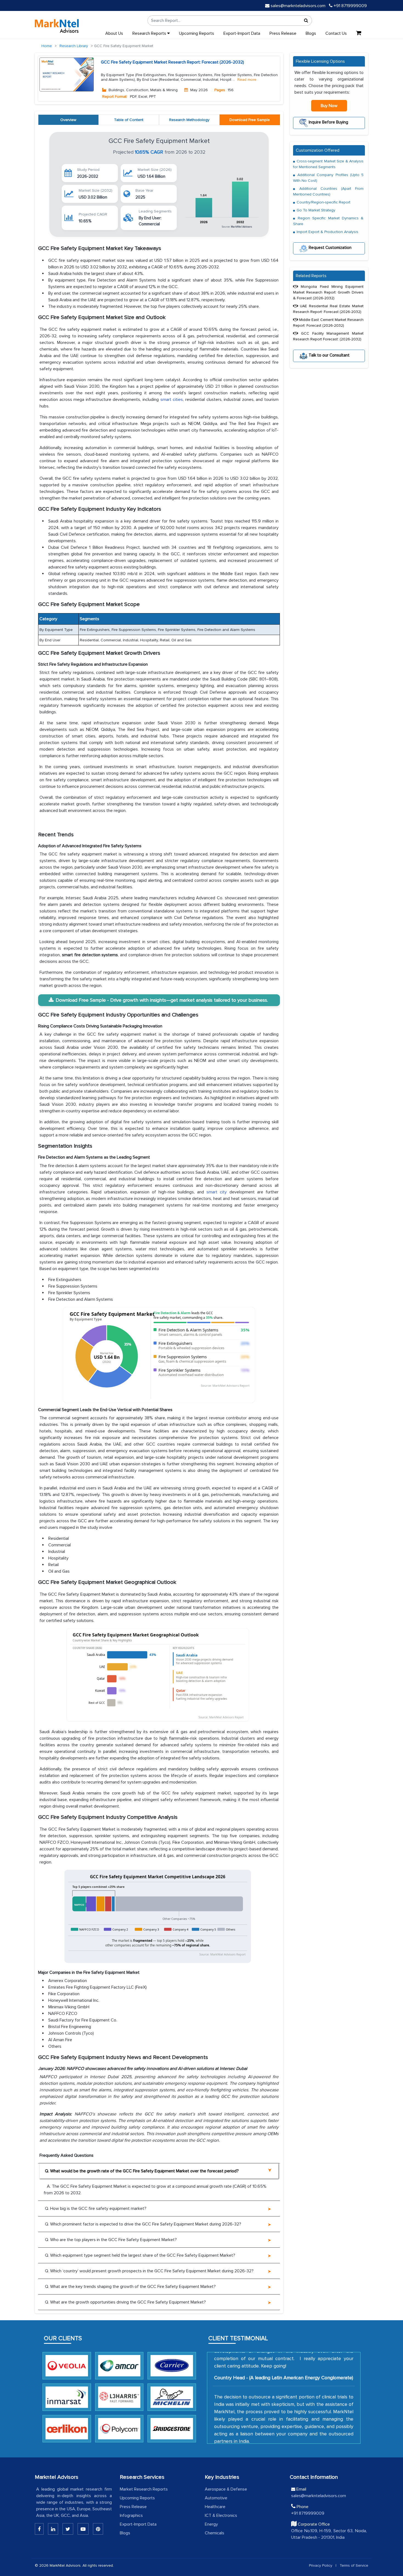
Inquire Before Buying (328, 122)
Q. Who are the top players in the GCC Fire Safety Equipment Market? (111, 2240)
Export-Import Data (242, 33)
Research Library (74, 46)
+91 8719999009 (350, 6)
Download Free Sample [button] (250, 120)
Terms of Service (354, 2565)
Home (47, 46)
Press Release (283, 33)
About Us (114, 33)
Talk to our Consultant (329, 355)
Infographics (131, 2515)
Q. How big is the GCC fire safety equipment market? (96, 2209)
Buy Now (329, 106)
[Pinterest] (98, 2529)
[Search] (306, 21)
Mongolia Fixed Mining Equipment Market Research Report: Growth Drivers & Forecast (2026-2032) (328, 292)
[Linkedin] (39, 2529)
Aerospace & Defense (226, 2489)
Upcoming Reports (197, 33)
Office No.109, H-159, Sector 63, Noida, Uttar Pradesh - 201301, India (329, 2534)
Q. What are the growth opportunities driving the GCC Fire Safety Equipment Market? (125, 2302)
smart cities (172, 400)
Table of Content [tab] (129, 120)
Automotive (216, 2498)
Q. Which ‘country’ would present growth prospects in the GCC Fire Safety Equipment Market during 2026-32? (149, 2271)
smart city (217, 1192)
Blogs (311, 33)
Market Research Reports (144, 2489)
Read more (247, 80)
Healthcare (215, 2507)
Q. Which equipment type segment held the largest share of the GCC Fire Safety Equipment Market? (140, 2255)
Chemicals (215, 2533)
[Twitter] (68, 2529)
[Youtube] (83, 2529)
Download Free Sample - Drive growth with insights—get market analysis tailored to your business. (162, 1000)
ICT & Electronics (221, 2515)
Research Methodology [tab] (189, 120)
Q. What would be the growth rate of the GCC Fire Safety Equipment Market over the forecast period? (142, 2171)
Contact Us (336, 33)
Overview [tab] (68, 120)
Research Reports (150, 33)
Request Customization (330, 248)
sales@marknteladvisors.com (298, 6)
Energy (211, 2524)
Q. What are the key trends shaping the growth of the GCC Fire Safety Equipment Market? (130, 2287)
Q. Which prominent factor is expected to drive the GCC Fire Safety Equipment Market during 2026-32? (143, 2224)
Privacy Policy (321, 2565)
